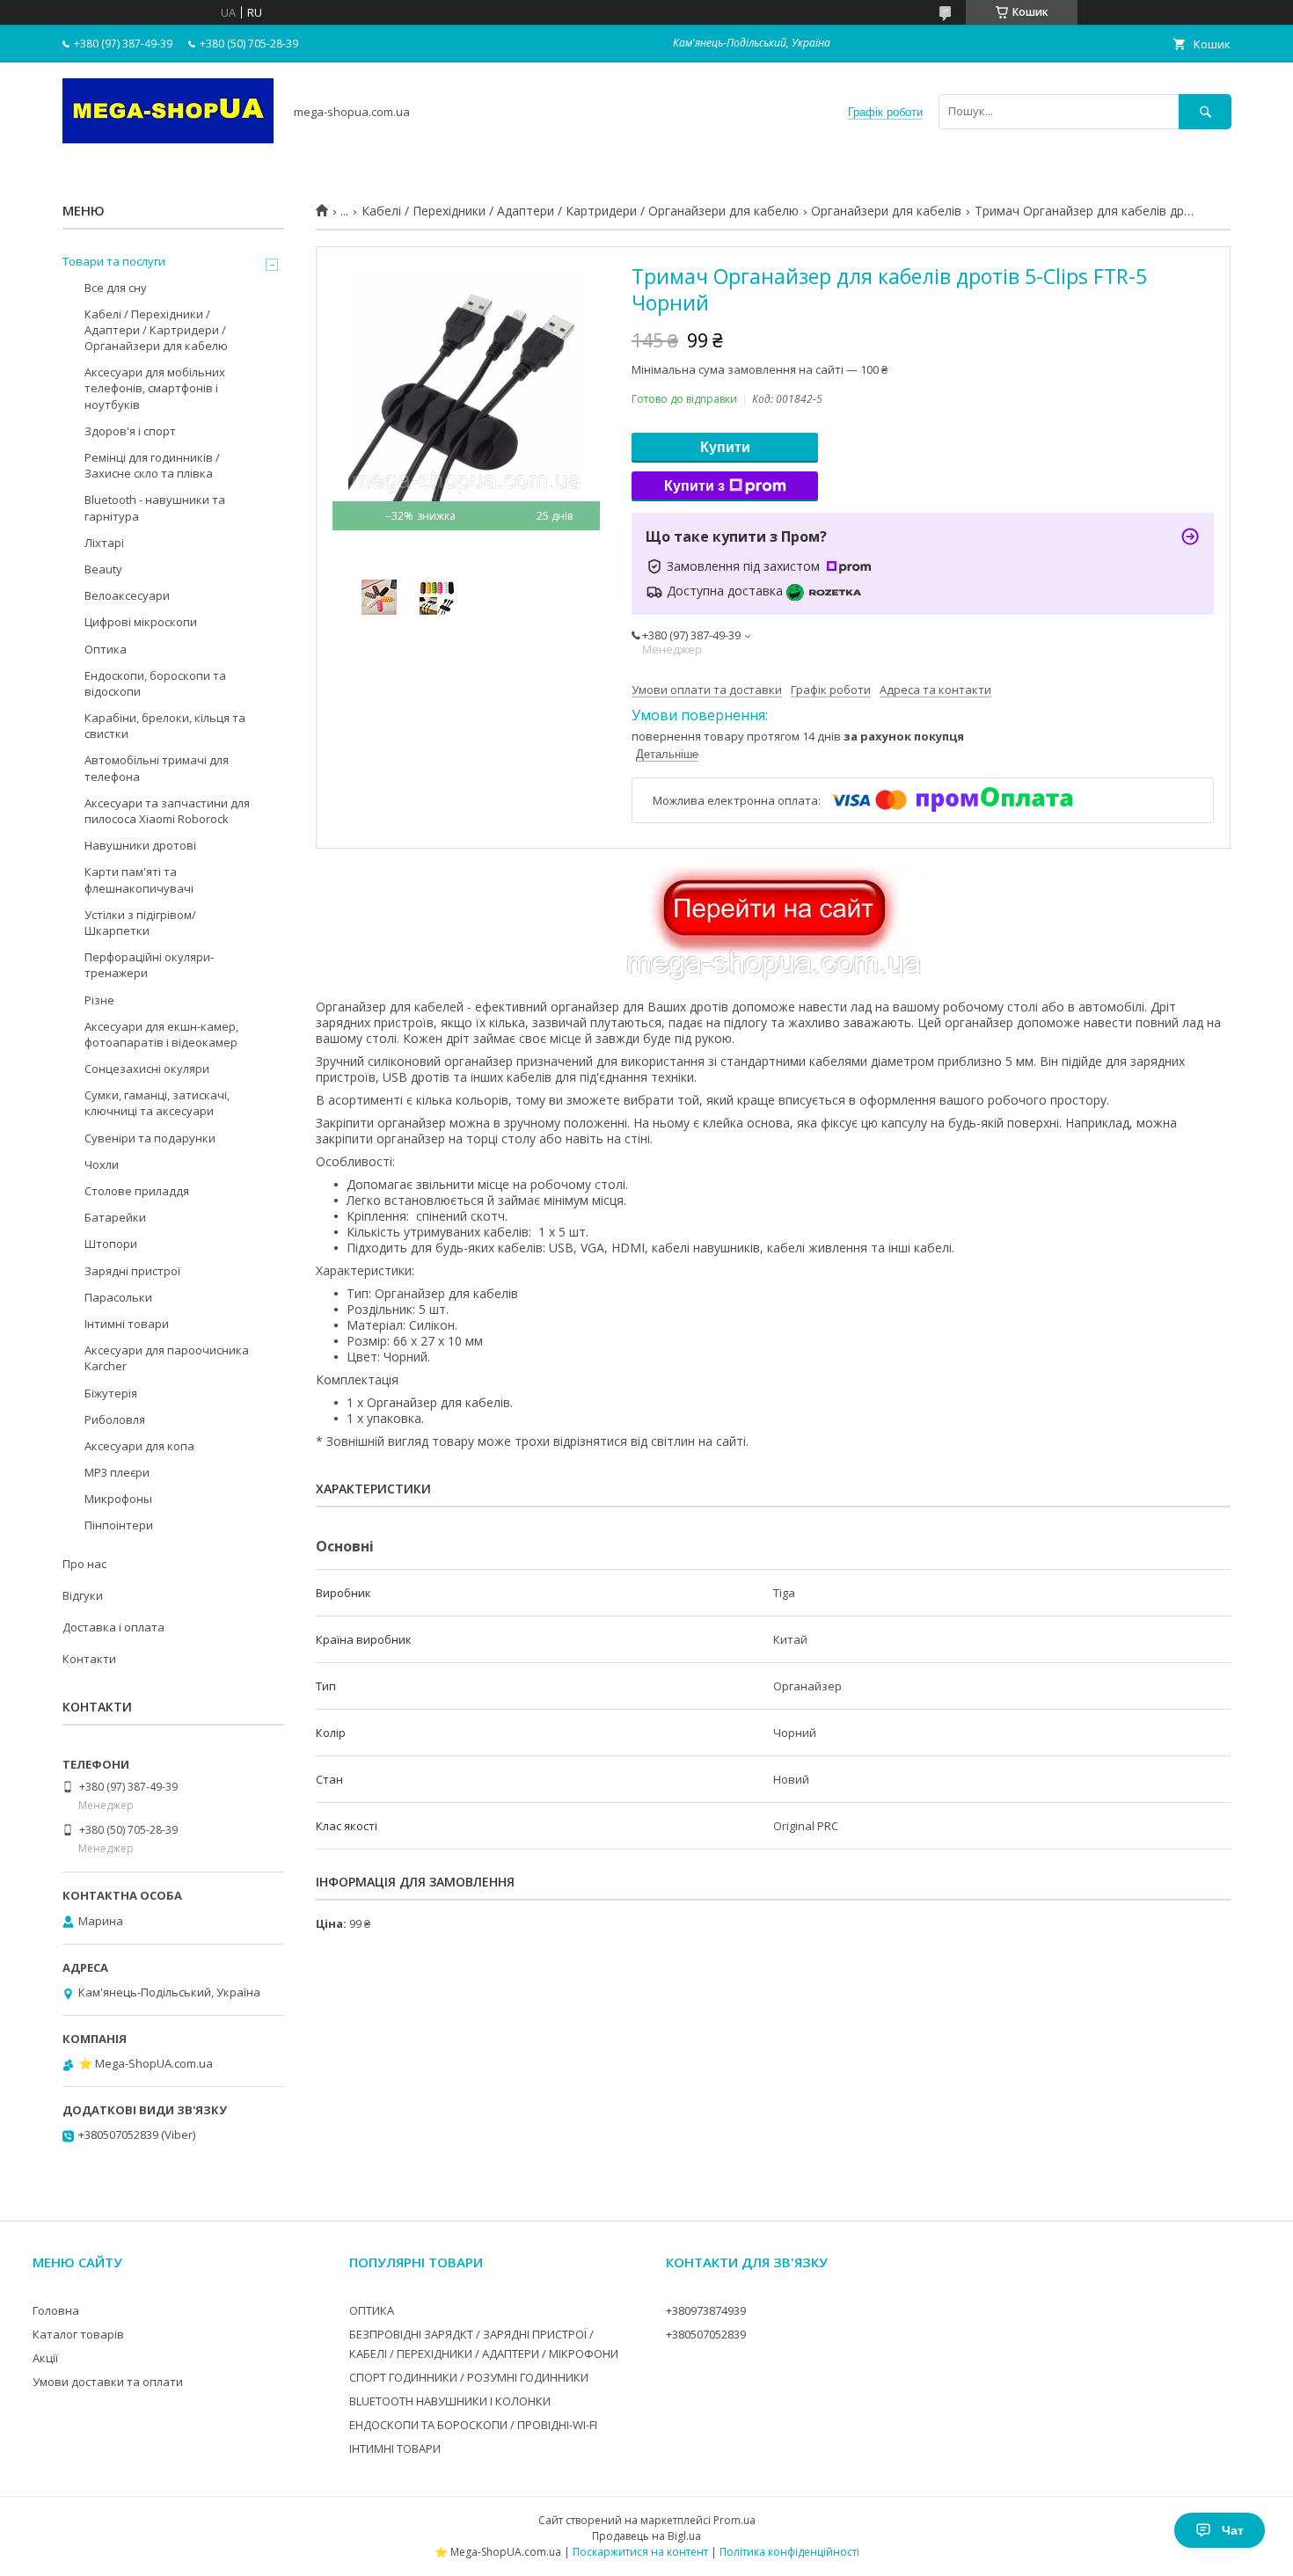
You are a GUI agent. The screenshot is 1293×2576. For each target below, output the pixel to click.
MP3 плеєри (117, 1472)
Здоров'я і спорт (130, 431)
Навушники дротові (140, 845)
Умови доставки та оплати (108, 2382)
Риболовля (115, 1419)
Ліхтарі (104, 543)
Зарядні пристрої (132, 1271)
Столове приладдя (137, 1191)
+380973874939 (706, 2310)
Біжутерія (111, 1393)
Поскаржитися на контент (640, 2552)
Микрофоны (118, 1499)
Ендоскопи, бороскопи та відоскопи (155, 683)
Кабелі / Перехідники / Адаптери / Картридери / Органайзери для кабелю (580, 211)
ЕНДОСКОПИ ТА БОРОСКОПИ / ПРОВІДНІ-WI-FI (473, 2425)
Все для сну (116, 288)
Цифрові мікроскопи (141, 622)
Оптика (106, 649)
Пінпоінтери (119, 1525)
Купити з (694, 486)
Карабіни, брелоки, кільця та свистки (165, 726)
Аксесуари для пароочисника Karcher (167, 1358)
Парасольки (118, 1297)
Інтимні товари (127, 1324)
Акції (45, 2358)
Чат (1233, 2530)
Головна (56, 2310)
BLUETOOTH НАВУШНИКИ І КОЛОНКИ (450, 2401)
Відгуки (83, 1595)
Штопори (111, 1244)
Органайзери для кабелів (886, 211)
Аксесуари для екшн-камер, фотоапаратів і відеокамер (161, 1034)
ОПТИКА (372, 2310)
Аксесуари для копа (139, 1446)
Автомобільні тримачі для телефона (157, 768)
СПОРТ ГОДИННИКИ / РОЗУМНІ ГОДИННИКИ (469, 2377)
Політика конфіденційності (789, 2552)
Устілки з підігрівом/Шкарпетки (140, 923)
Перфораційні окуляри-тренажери (149, 965)
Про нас (84, 1564)
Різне (99, 1000)
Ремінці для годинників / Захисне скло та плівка (152, 465)
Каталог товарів (78, 2334)
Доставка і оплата (113, 1627)
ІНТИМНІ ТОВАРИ (395, 2448)
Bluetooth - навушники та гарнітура (155, 507)
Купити (725, 447)
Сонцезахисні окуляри (147, 1069)
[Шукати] (1205, 111)
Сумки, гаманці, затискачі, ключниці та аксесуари (157, 1103)
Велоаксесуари (127, 595)
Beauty (103, 569)
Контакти (89, 1659)
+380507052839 (706, 2334)
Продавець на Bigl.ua (646, 2536)
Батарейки (115, 1217)
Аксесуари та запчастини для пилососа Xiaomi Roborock (167, 811)
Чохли (102, 1164)
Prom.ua (734, 2520)
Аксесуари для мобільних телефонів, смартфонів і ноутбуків (155, 388)
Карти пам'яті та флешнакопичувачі (139, 879)
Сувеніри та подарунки (150, 1138)
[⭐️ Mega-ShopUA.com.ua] (168, 139)
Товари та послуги (114, 261)
